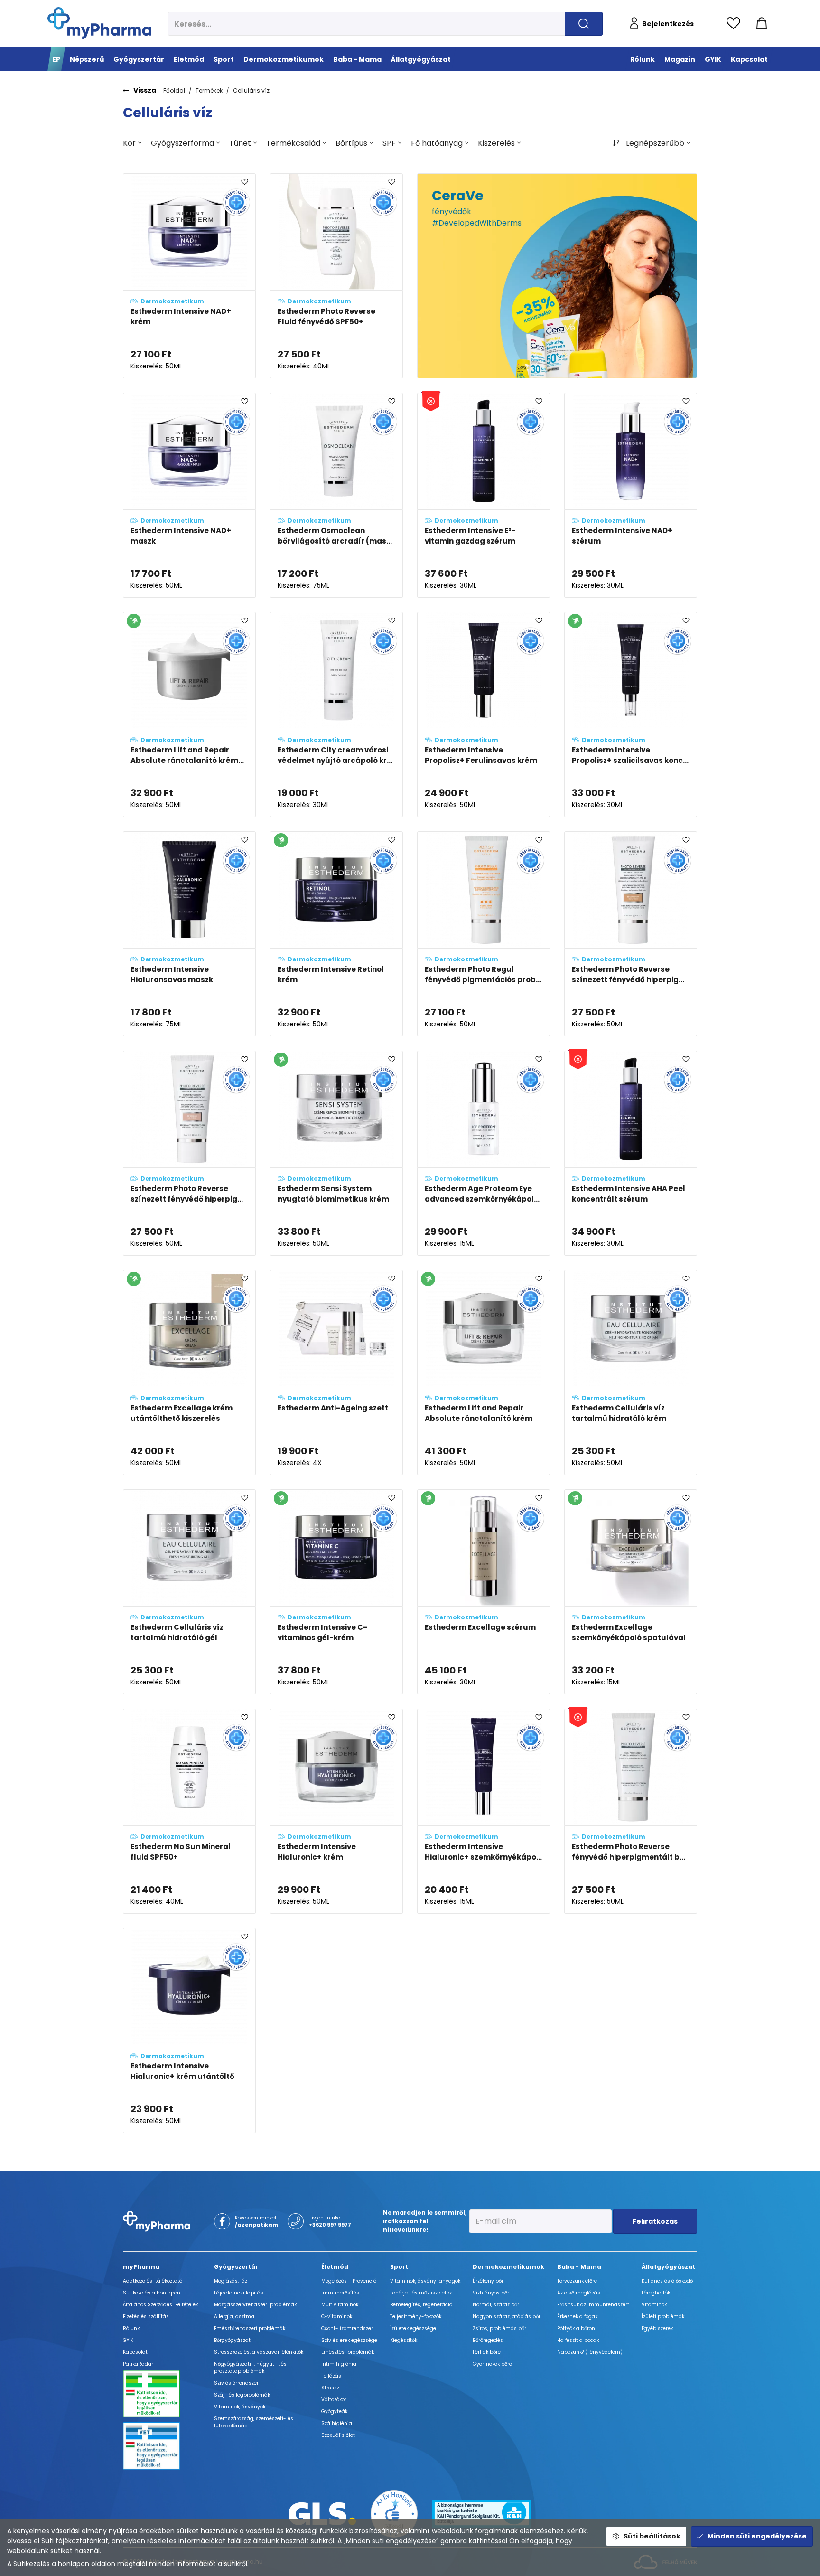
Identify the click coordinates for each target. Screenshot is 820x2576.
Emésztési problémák (348, 2352)
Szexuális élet (338, 2435)
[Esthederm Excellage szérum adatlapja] (484, 1592)
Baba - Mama (579, 2267)
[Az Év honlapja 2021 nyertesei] (394, 2513)
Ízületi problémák (663, 2317)
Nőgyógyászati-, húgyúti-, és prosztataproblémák (250, 2368)
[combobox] (132, 143)
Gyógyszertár (236, 2267)
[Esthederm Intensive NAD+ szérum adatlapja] (631, 495)
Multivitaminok (340, 2305)
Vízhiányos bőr (491, 2293)
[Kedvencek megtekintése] (736, 24)
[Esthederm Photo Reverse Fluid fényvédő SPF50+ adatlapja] (336, 276)
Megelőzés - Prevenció (349, 2281)
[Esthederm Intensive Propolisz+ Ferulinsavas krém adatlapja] (484, 715)
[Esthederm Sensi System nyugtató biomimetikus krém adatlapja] (336, 1153)
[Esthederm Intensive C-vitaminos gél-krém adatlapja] (336, 1592)
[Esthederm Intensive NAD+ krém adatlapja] (189, 276)
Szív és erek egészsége (349, 2340)
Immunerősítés (340, 2293)
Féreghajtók (656, 2293)
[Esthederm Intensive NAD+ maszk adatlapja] (189, 495)
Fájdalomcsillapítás (239, 2293)
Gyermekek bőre (492, 2364)
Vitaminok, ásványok (240, 2407)
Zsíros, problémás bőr (499, 2328)
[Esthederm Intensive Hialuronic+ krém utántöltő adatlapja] (189, 2031)
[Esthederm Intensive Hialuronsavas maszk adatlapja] (189, 934)
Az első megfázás (579, 2293)
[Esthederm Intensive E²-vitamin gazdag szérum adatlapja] (484, 495)
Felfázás (331, 2376)
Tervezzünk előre (577, 2281)
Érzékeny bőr (488, 2281)
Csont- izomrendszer (347, 2328)
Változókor (334, 2400)
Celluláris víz (251, 90)
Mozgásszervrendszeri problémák (255, 2305)
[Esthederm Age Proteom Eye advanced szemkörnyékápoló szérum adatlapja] (484, 1153)
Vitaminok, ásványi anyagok (425, 2281)
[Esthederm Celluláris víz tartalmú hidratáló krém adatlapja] (631, 1373)
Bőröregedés (488, 2340)
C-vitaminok (337, 2317)
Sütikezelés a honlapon (51, 2564)
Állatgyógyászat (668, 2267)
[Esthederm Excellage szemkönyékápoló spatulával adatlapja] (631, 1592)
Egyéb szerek (657, 2328)
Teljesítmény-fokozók (416, 2317)
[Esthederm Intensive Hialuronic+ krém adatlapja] (336, 1811)
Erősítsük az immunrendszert (593, 2305)
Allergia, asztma (234, 2317)
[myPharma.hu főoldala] (99, 23)
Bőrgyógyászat (232, 2340)
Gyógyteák (334, 2411)
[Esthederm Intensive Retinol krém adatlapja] (336, 934)
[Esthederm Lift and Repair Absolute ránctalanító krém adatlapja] (484, 1373)
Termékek (209, 90)
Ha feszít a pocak (578, 2340)
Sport (399, 2267)
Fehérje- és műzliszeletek (421, 2293)
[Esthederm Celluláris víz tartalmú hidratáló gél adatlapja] (189, 1592)
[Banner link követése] (557, 276)
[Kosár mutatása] (762, 24)
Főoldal (174, 90)
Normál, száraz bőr (496, 2305)
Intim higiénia (339, 2364)
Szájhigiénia (337, 2423)
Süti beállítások (652, 2536)
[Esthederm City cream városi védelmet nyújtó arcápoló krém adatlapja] (336, 715)
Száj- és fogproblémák (242, 2395)
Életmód (335, 2267)
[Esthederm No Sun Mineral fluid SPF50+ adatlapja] (189, 1811)
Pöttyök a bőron (576, 2328)
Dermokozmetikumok (508, 2267)
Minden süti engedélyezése (757, 2536)
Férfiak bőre (487, 2352)
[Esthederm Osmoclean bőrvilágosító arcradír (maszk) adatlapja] (336, 495)
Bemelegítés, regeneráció (421, 2305)
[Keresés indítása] (584, 24)
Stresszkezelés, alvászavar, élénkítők (259, 2352)
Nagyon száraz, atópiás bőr (507, 2317)
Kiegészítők (404, 2340)
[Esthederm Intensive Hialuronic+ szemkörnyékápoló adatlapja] (484, 1811)
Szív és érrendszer (236, 2383)
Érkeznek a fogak (577, 2317)
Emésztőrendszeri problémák (250, 2328)
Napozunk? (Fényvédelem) (590, 2352)
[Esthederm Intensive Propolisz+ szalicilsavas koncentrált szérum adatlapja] (631, 715)
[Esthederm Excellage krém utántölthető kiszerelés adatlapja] (189, 1373)
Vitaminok (654, 2305)
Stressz (330, 2388)
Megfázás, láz (231, 2281)
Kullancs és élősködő (667, 2281)
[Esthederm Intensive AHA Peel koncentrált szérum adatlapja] (631, 1153)
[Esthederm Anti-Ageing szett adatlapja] (336, 1373)
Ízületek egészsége (413, 2328)
